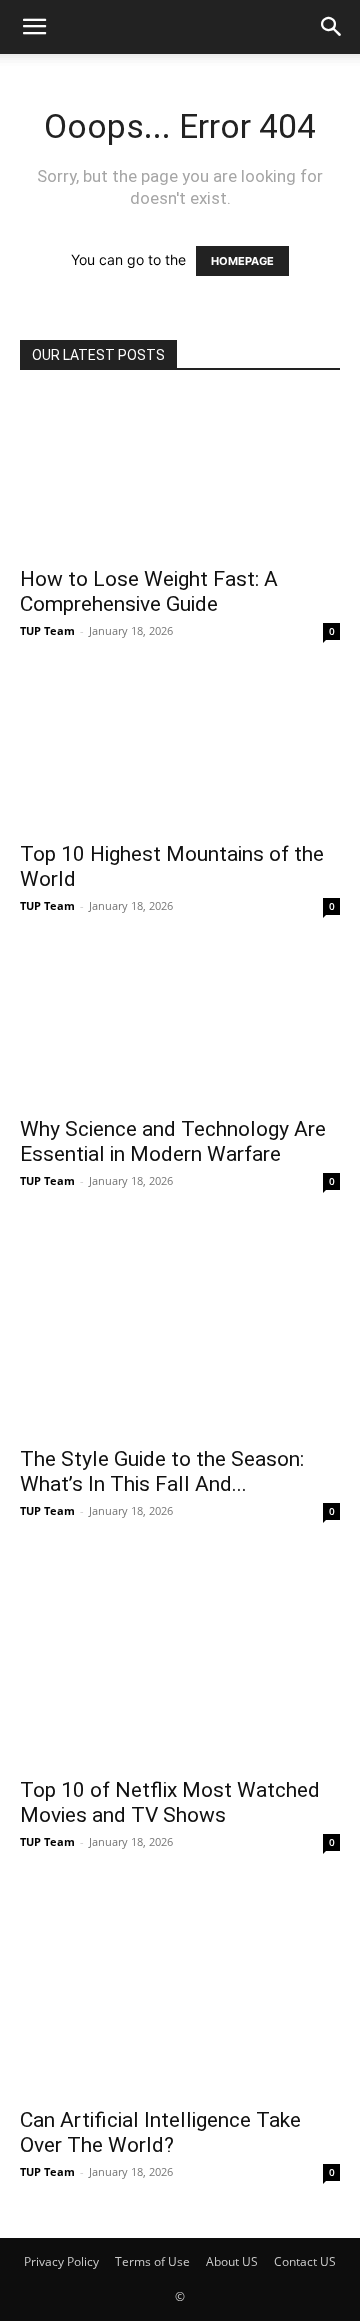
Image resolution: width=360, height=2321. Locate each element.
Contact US (305, 2261)
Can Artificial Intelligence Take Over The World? (160, 2132)
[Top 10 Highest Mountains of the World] (180, 750)
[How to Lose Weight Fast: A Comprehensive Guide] (180, 475)
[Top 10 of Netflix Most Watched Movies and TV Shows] (180, 1657)
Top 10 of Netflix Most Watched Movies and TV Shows (170, 1802)
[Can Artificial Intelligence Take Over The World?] (180, 1988)
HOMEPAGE (242, 261)
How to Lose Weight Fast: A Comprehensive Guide (149, 591)
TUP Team (47, 630)
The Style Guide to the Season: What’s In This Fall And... (162, 1471)
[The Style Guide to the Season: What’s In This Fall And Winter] (180, 1327)
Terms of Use (152, 2261)
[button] (34, 27)
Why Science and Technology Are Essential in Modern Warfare (173, 1141)
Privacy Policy (61, 2261)
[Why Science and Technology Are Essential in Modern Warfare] (180, 1025)
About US (232, 2261)
